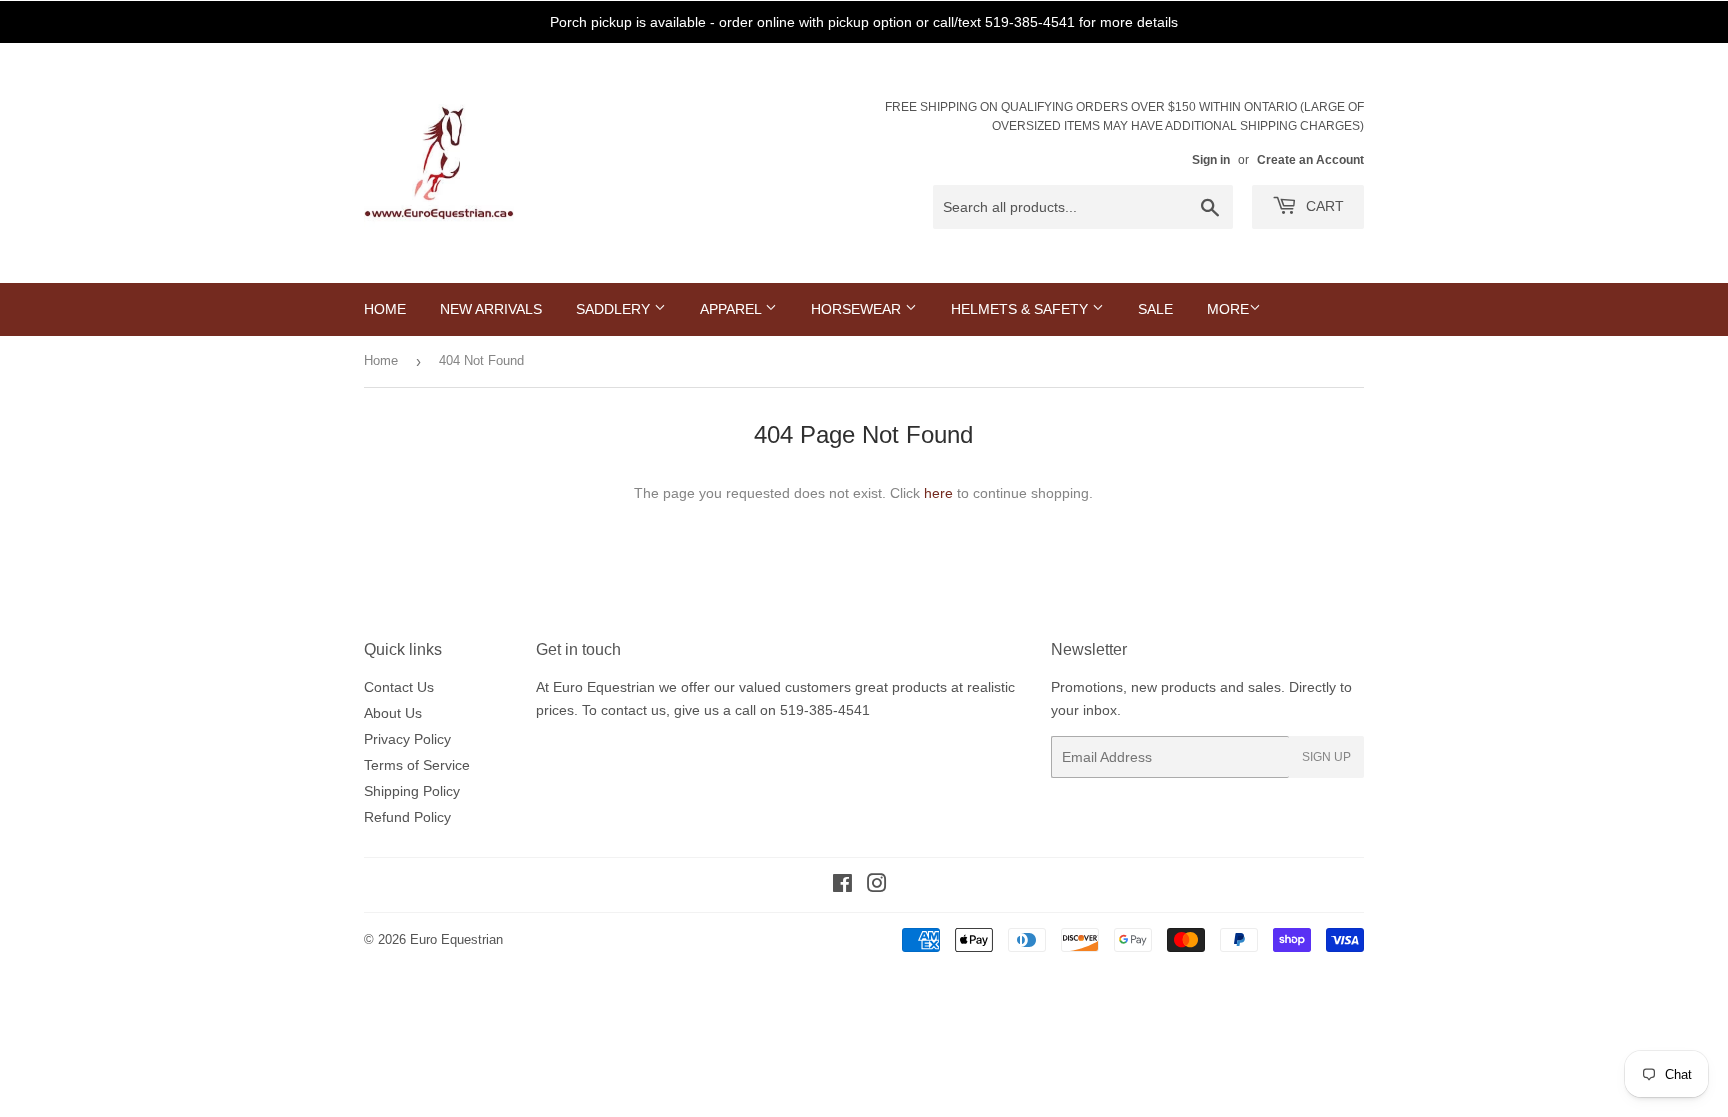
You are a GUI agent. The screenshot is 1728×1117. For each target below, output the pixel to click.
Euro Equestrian (456, 939)
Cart (1323, 206)
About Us (393, 713)
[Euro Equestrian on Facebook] (842, 886)
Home (385, 309)
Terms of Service (417, 765)
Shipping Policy (412, 791)
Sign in (1211, 160)
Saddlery (615, 309)
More (1228, 309)
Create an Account (1310, 160)
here (938, 493)
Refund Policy (407, 817)
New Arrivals (491, 309)
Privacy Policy (407, 739)
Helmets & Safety (1021, 309)
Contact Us (399, 687)
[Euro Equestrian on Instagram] (877, 886)
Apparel (732, 309)
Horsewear (858, 309)
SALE (1155, 309)
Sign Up (1326, 757)
